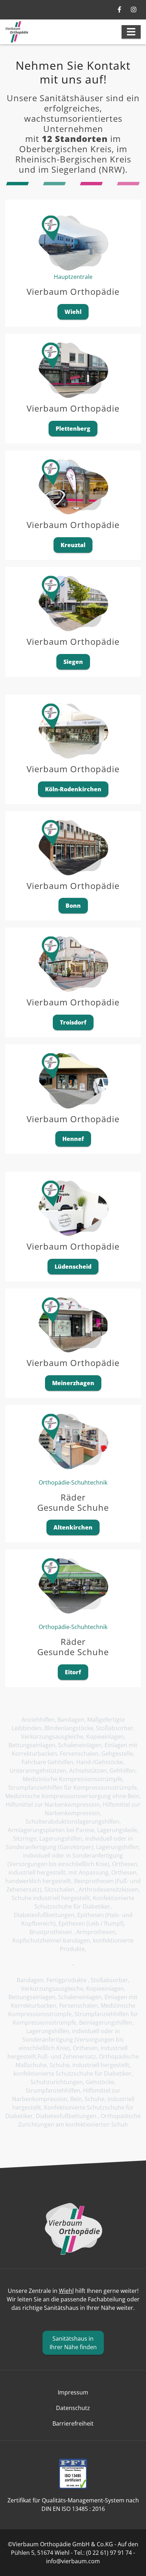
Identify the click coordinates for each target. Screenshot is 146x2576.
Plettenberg (73, 429)
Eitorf (73, 1672)
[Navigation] (131, 32)
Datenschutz (73, 2408)
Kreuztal (73, 545)
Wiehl (73, 312)
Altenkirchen (73, 1527)
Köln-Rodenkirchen (73, 789)
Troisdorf (73, 1022)
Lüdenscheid (73, 1267)
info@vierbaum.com (73, 2561)
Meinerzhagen (73, 1383)
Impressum (73, 2392)
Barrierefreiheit (73, 2423)
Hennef (73, 1139)
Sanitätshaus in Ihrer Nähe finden (73, 2343)
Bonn (73, 906)
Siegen (73, 662)
